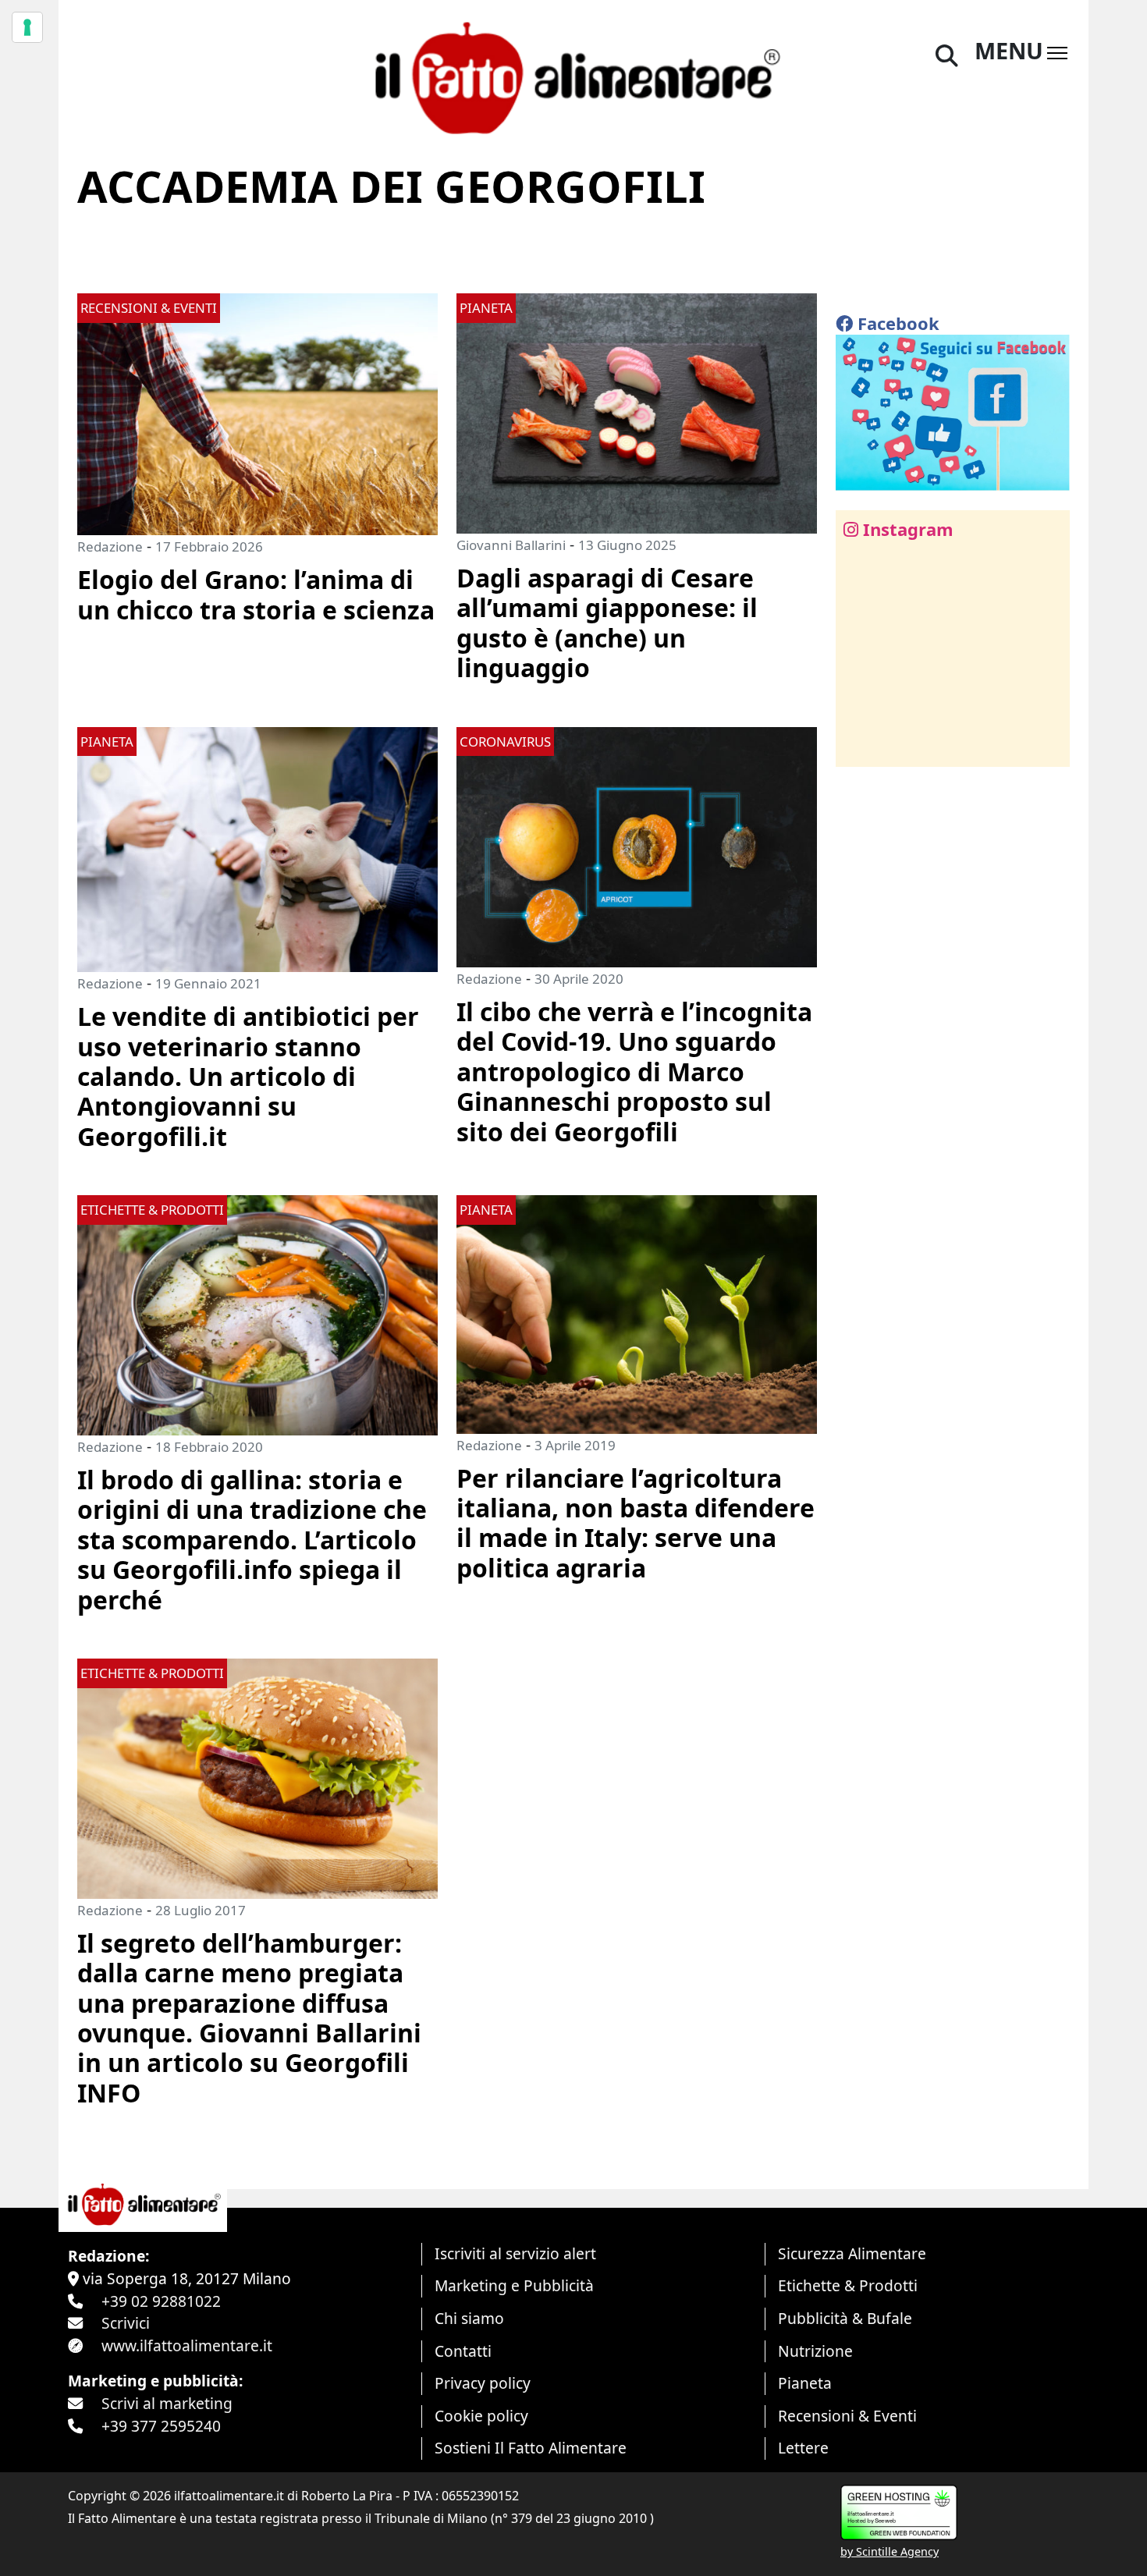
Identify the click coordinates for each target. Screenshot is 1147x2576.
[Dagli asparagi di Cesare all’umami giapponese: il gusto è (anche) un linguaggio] (637, 412)
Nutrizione (815, 2351)
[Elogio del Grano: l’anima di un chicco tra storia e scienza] (257, 412)
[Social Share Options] (859, 746)
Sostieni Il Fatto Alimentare (531, 2448)
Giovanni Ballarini (511, 545)
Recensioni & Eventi (847, 2416)
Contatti (463, 2351)
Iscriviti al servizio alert (515, 2253)
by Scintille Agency (890, 2551)
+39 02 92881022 (161, 2301)
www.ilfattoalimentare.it (187, 2345)
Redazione (110, 546)
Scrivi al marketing (167, 2403)
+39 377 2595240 (161, 2426)
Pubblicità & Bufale (845, 2318)
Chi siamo (469, 2318)
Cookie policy (481, 2416)
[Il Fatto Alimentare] (573, 76)
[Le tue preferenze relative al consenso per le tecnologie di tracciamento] (27, 27)
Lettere (803, 2448)
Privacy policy (483, 2383)
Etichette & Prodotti (848, 2285)
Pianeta (805, 2383)
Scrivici (126, 2323)
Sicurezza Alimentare (852, 2253)
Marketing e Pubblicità (514, 2285)
